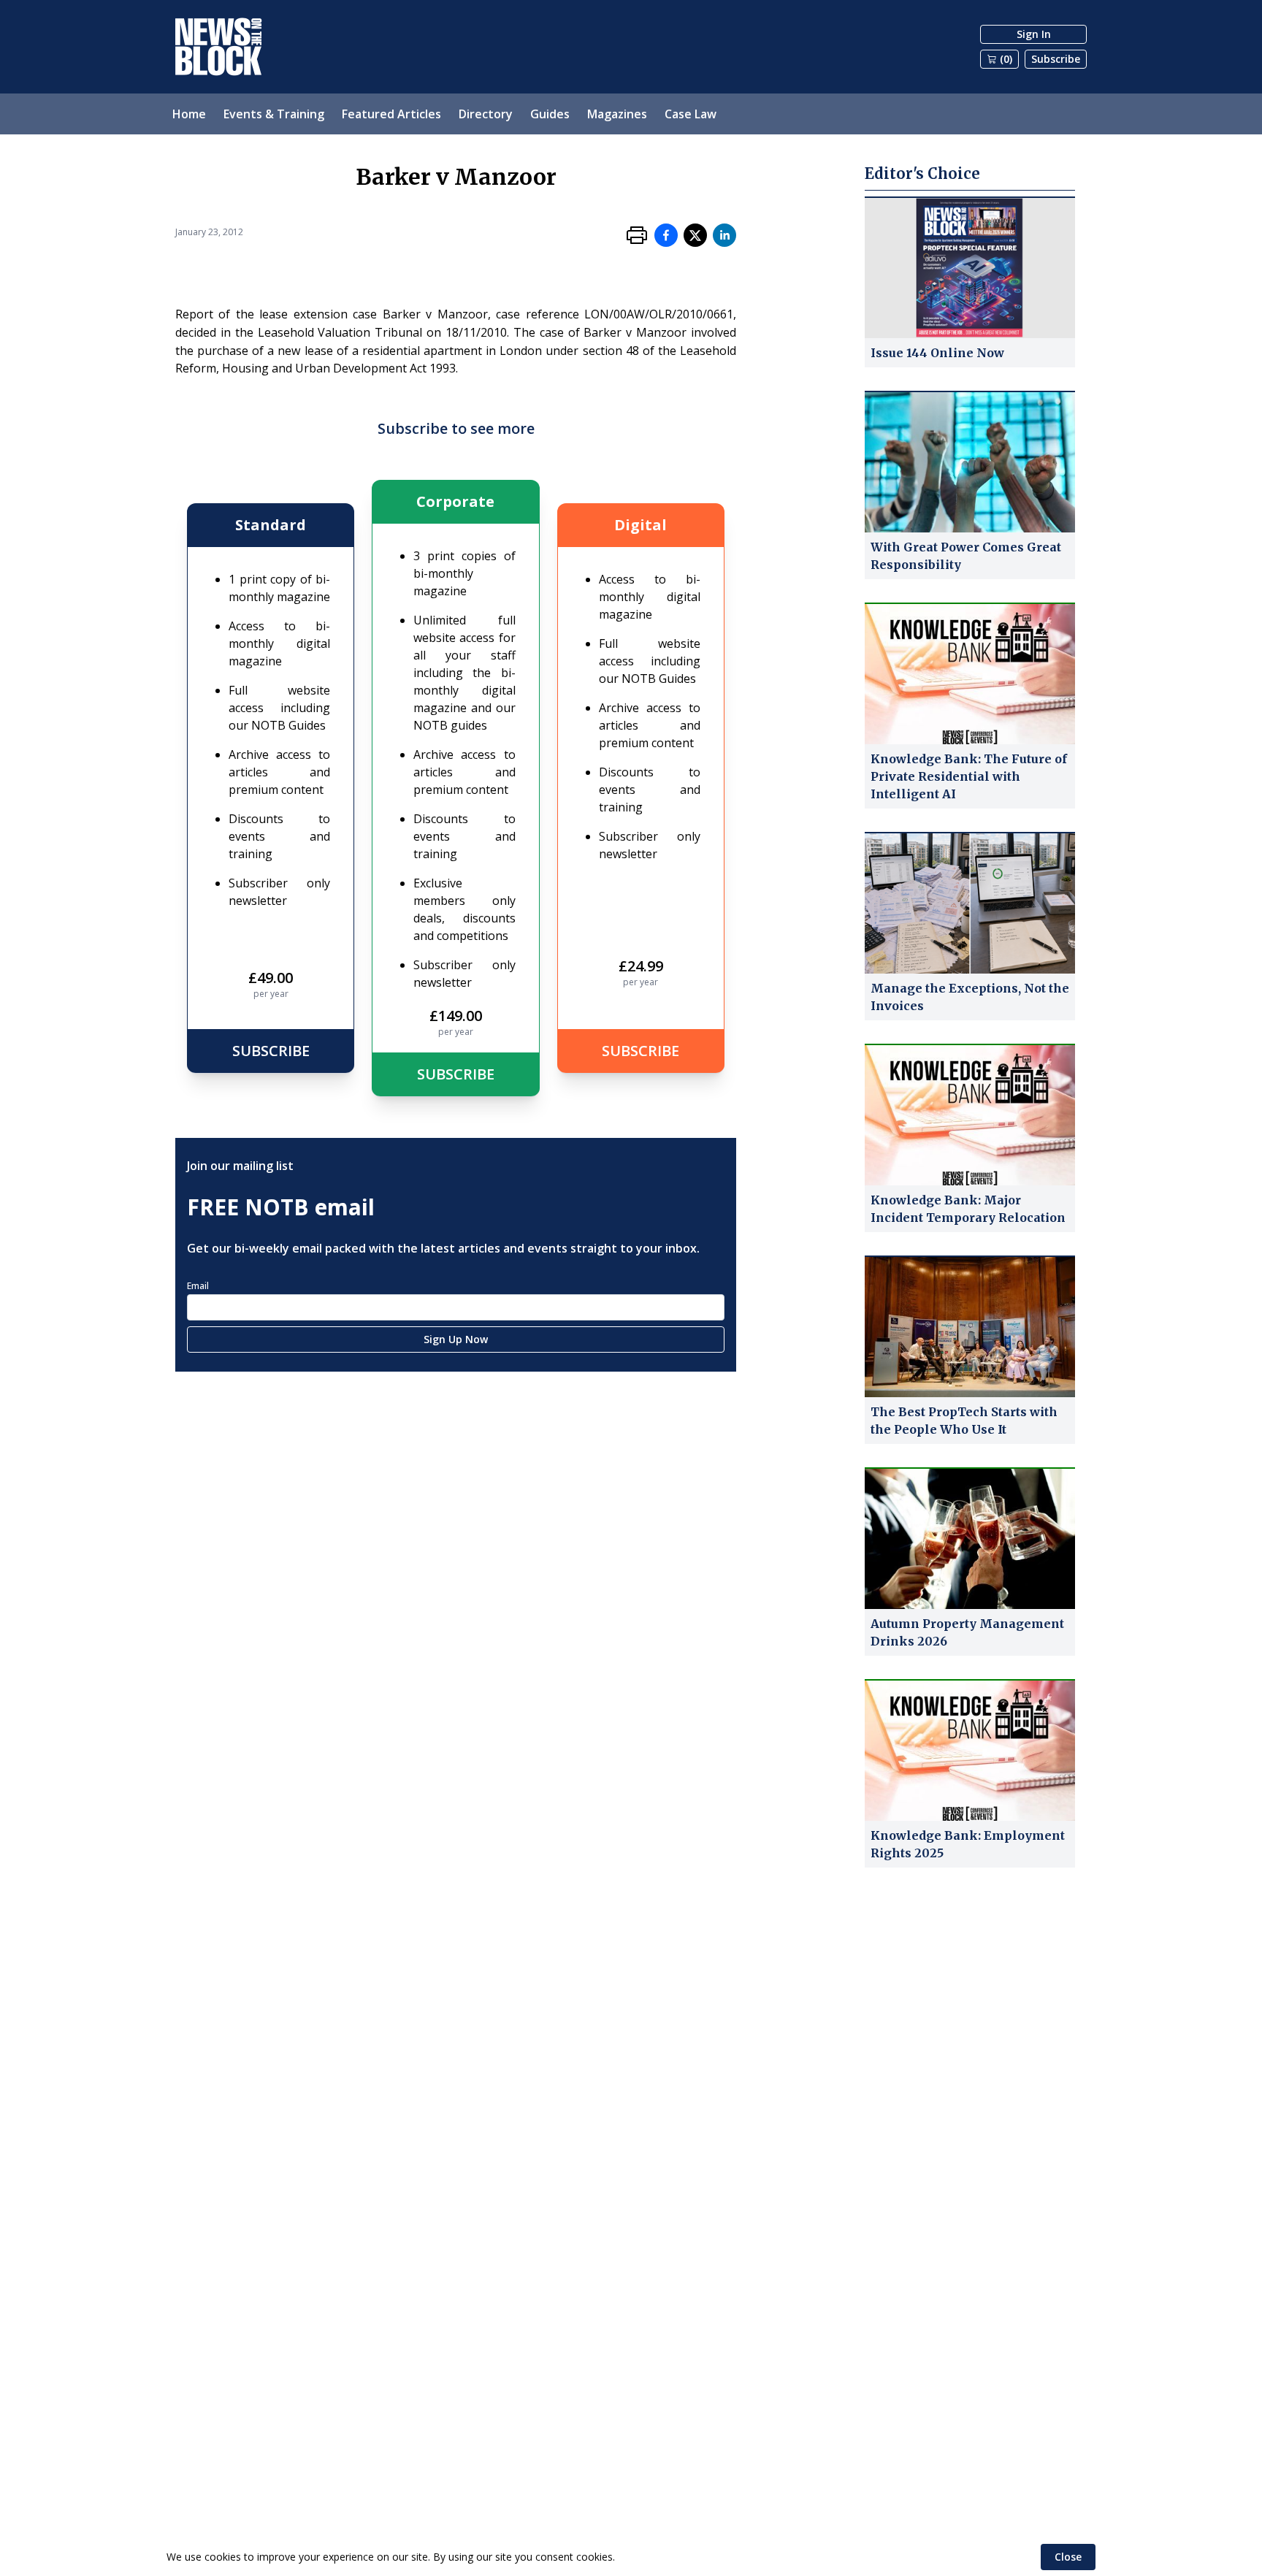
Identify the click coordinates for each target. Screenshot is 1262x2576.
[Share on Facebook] (666, 235)
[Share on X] (695, 235)
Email (198, 1286)
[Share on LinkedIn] (724, 235)
